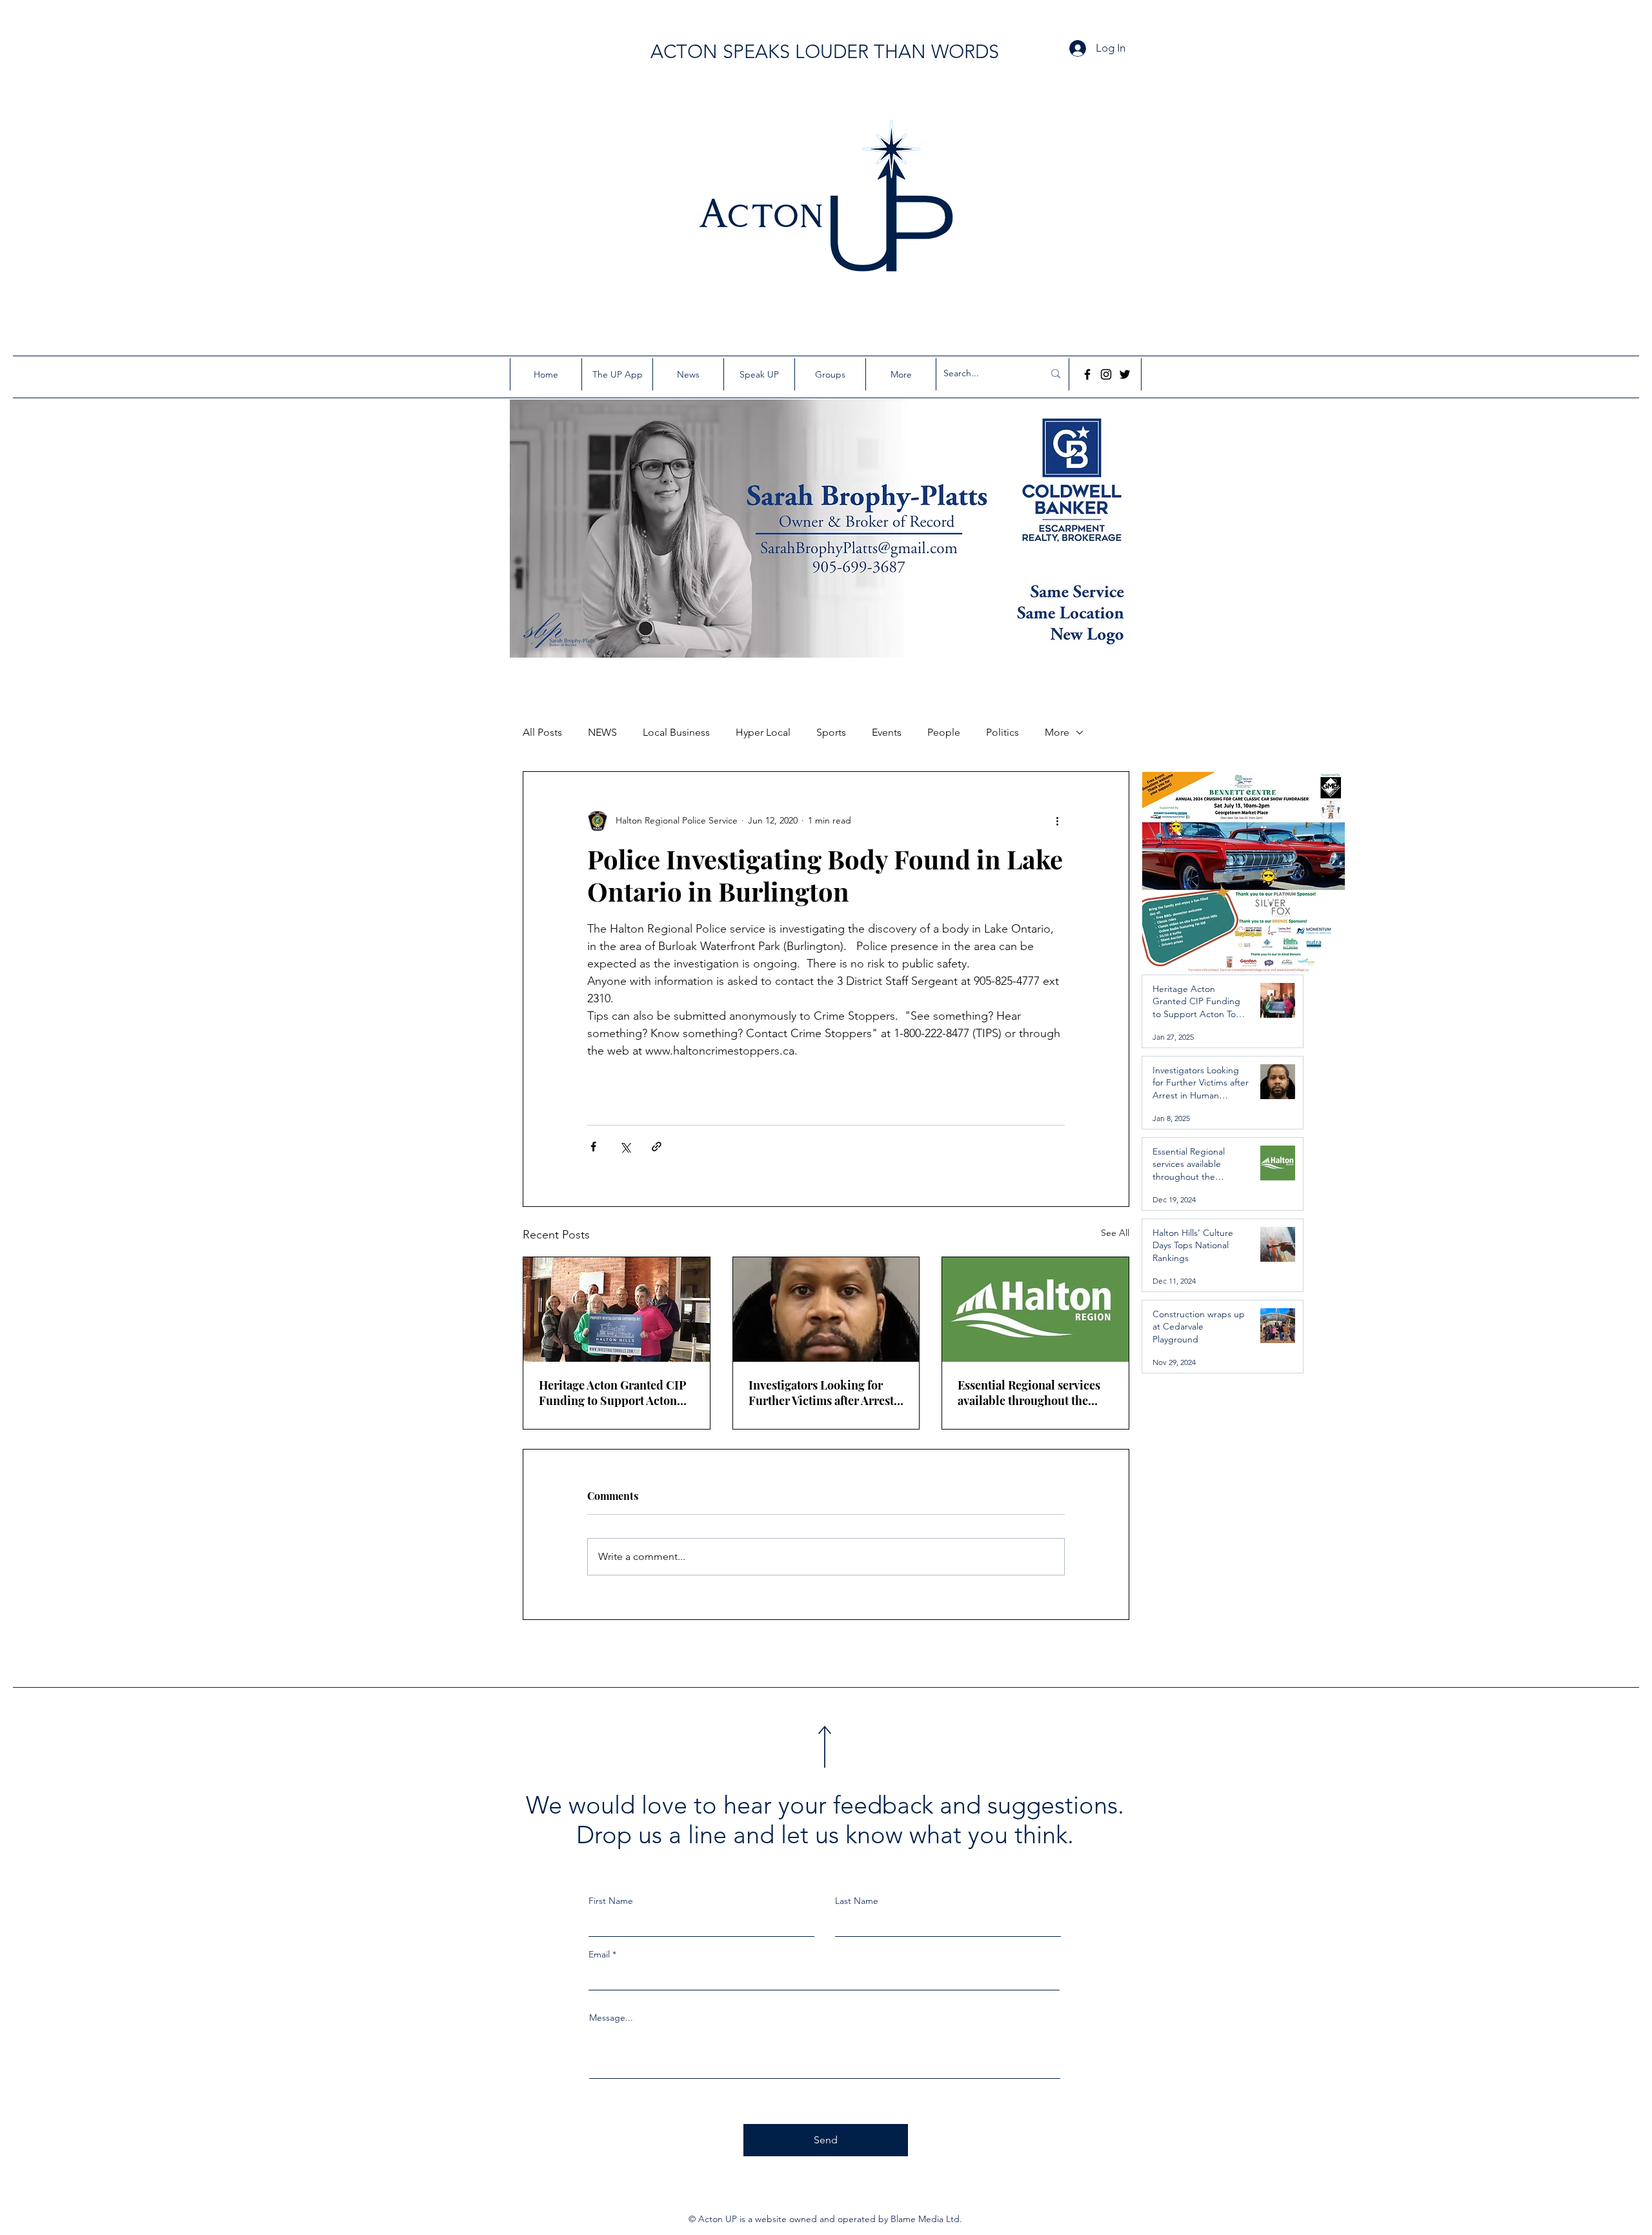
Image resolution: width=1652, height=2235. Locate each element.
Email (599, 1954)
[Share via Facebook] (593, 1147)
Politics (1002, 732)
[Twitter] (1125, 374)
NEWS (602, 732)
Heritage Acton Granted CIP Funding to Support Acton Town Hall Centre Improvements (613, 1393)
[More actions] (1057, 821)
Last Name (857, 1901)
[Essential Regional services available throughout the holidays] (1035, 1310)
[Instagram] (1106, 374)
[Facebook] (1087, 374)
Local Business (676, 732)
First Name (611, 1901)
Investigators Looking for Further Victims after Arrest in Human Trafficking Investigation (821, 1393)
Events (887, 732)
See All (1115, 1233)
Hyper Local (763, 732)
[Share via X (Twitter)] (625, 1147)
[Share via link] (657, 1147)
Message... (611, 2018)
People (944, 732)
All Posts (542, 732)
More (1057, 732)
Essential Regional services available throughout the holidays (1029, 1393)
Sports (831, 732)
